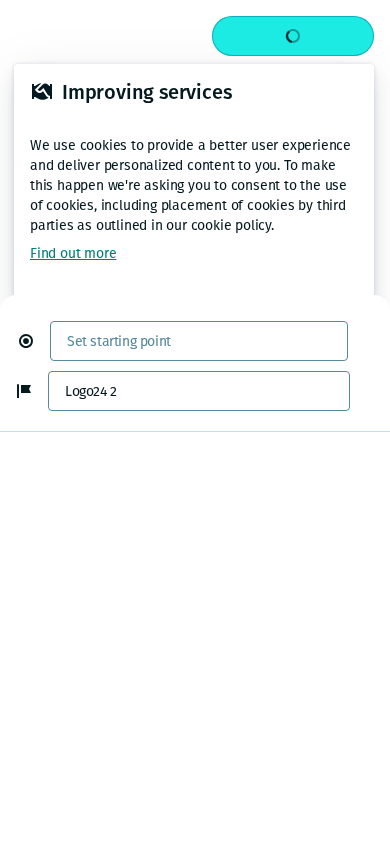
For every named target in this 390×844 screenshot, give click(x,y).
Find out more (73, 253)
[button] (34, 341)
